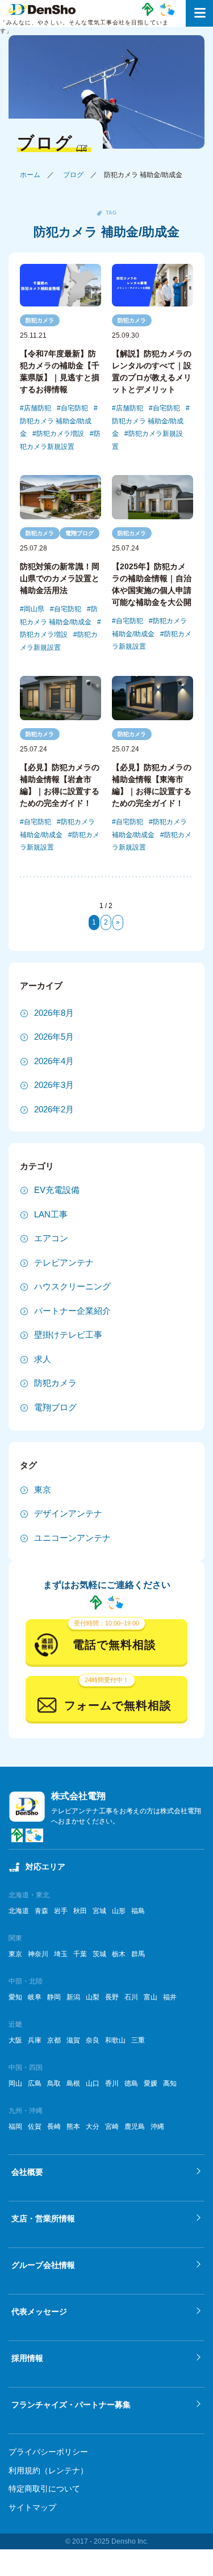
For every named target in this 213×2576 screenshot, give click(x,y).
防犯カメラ (40, 320)
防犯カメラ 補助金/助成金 (56, 427)
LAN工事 (51, 1214)
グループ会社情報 (43, 2265)
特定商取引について (44, 2489)
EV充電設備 (57, 1190)
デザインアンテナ (68, 1513)
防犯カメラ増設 (60, 434)
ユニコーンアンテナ (72, 1538)
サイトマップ (32, 2507)
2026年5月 (54, 1037)
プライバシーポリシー (48, 2452)
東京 (43, 1489)
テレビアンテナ (64, 1262)
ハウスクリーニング (72, 1286)
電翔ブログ (80, 533)
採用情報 (27, 2358)
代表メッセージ (39, 2312)
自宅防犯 (74, 408)
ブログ (73, 175)
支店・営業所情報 (43, 2218)
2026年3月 (54, 1085)
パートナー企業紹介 (72, 1311)
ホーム (30, 175)
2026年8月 (54, 1013)
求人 (43, 1359)
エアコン (51, 1238)
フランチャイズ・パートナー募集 (71, 2405)
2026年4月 (54, 1061)
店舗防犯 (37, 408)
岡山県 (34, 609)
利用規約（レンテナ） (48, 2470)
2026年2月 (54, 1109)
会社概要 (27, 2172)
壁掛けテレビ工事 (68, 1335)
